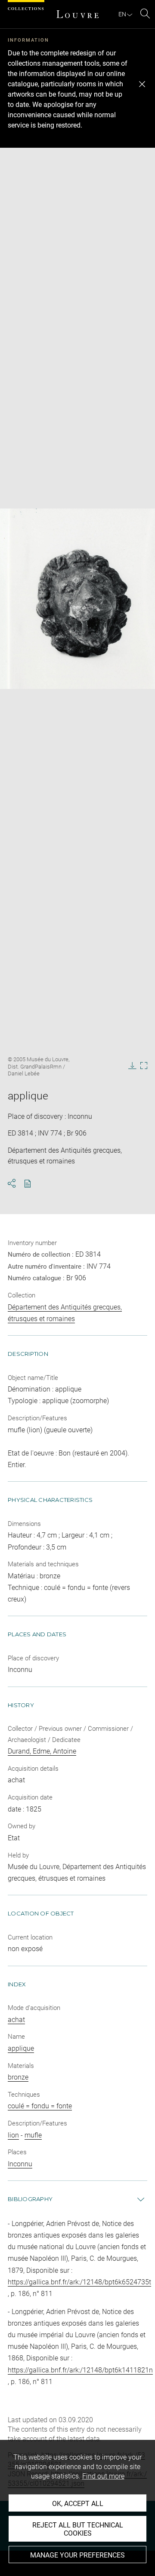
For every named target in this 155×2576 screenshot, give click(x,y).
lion (13, 2135)
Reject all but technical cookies (78, 2529)
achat (16, 2020)
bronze (18, 2077)
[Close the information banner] (142, 84)
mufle (33, 2135)
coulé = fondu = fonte (40, 2106)
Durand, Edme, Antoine (42, 1751)
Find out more (103, 2476)
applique (21, 2048)
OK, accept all (78, 2504)
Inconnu (20, 2164)
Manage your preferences (77, 2555)
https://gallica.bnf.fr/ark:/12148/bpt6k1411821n (80, 2370)
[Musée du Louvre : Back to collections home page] (77, 14)
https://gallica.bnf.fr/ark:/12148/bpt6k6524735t (79, 2282)
